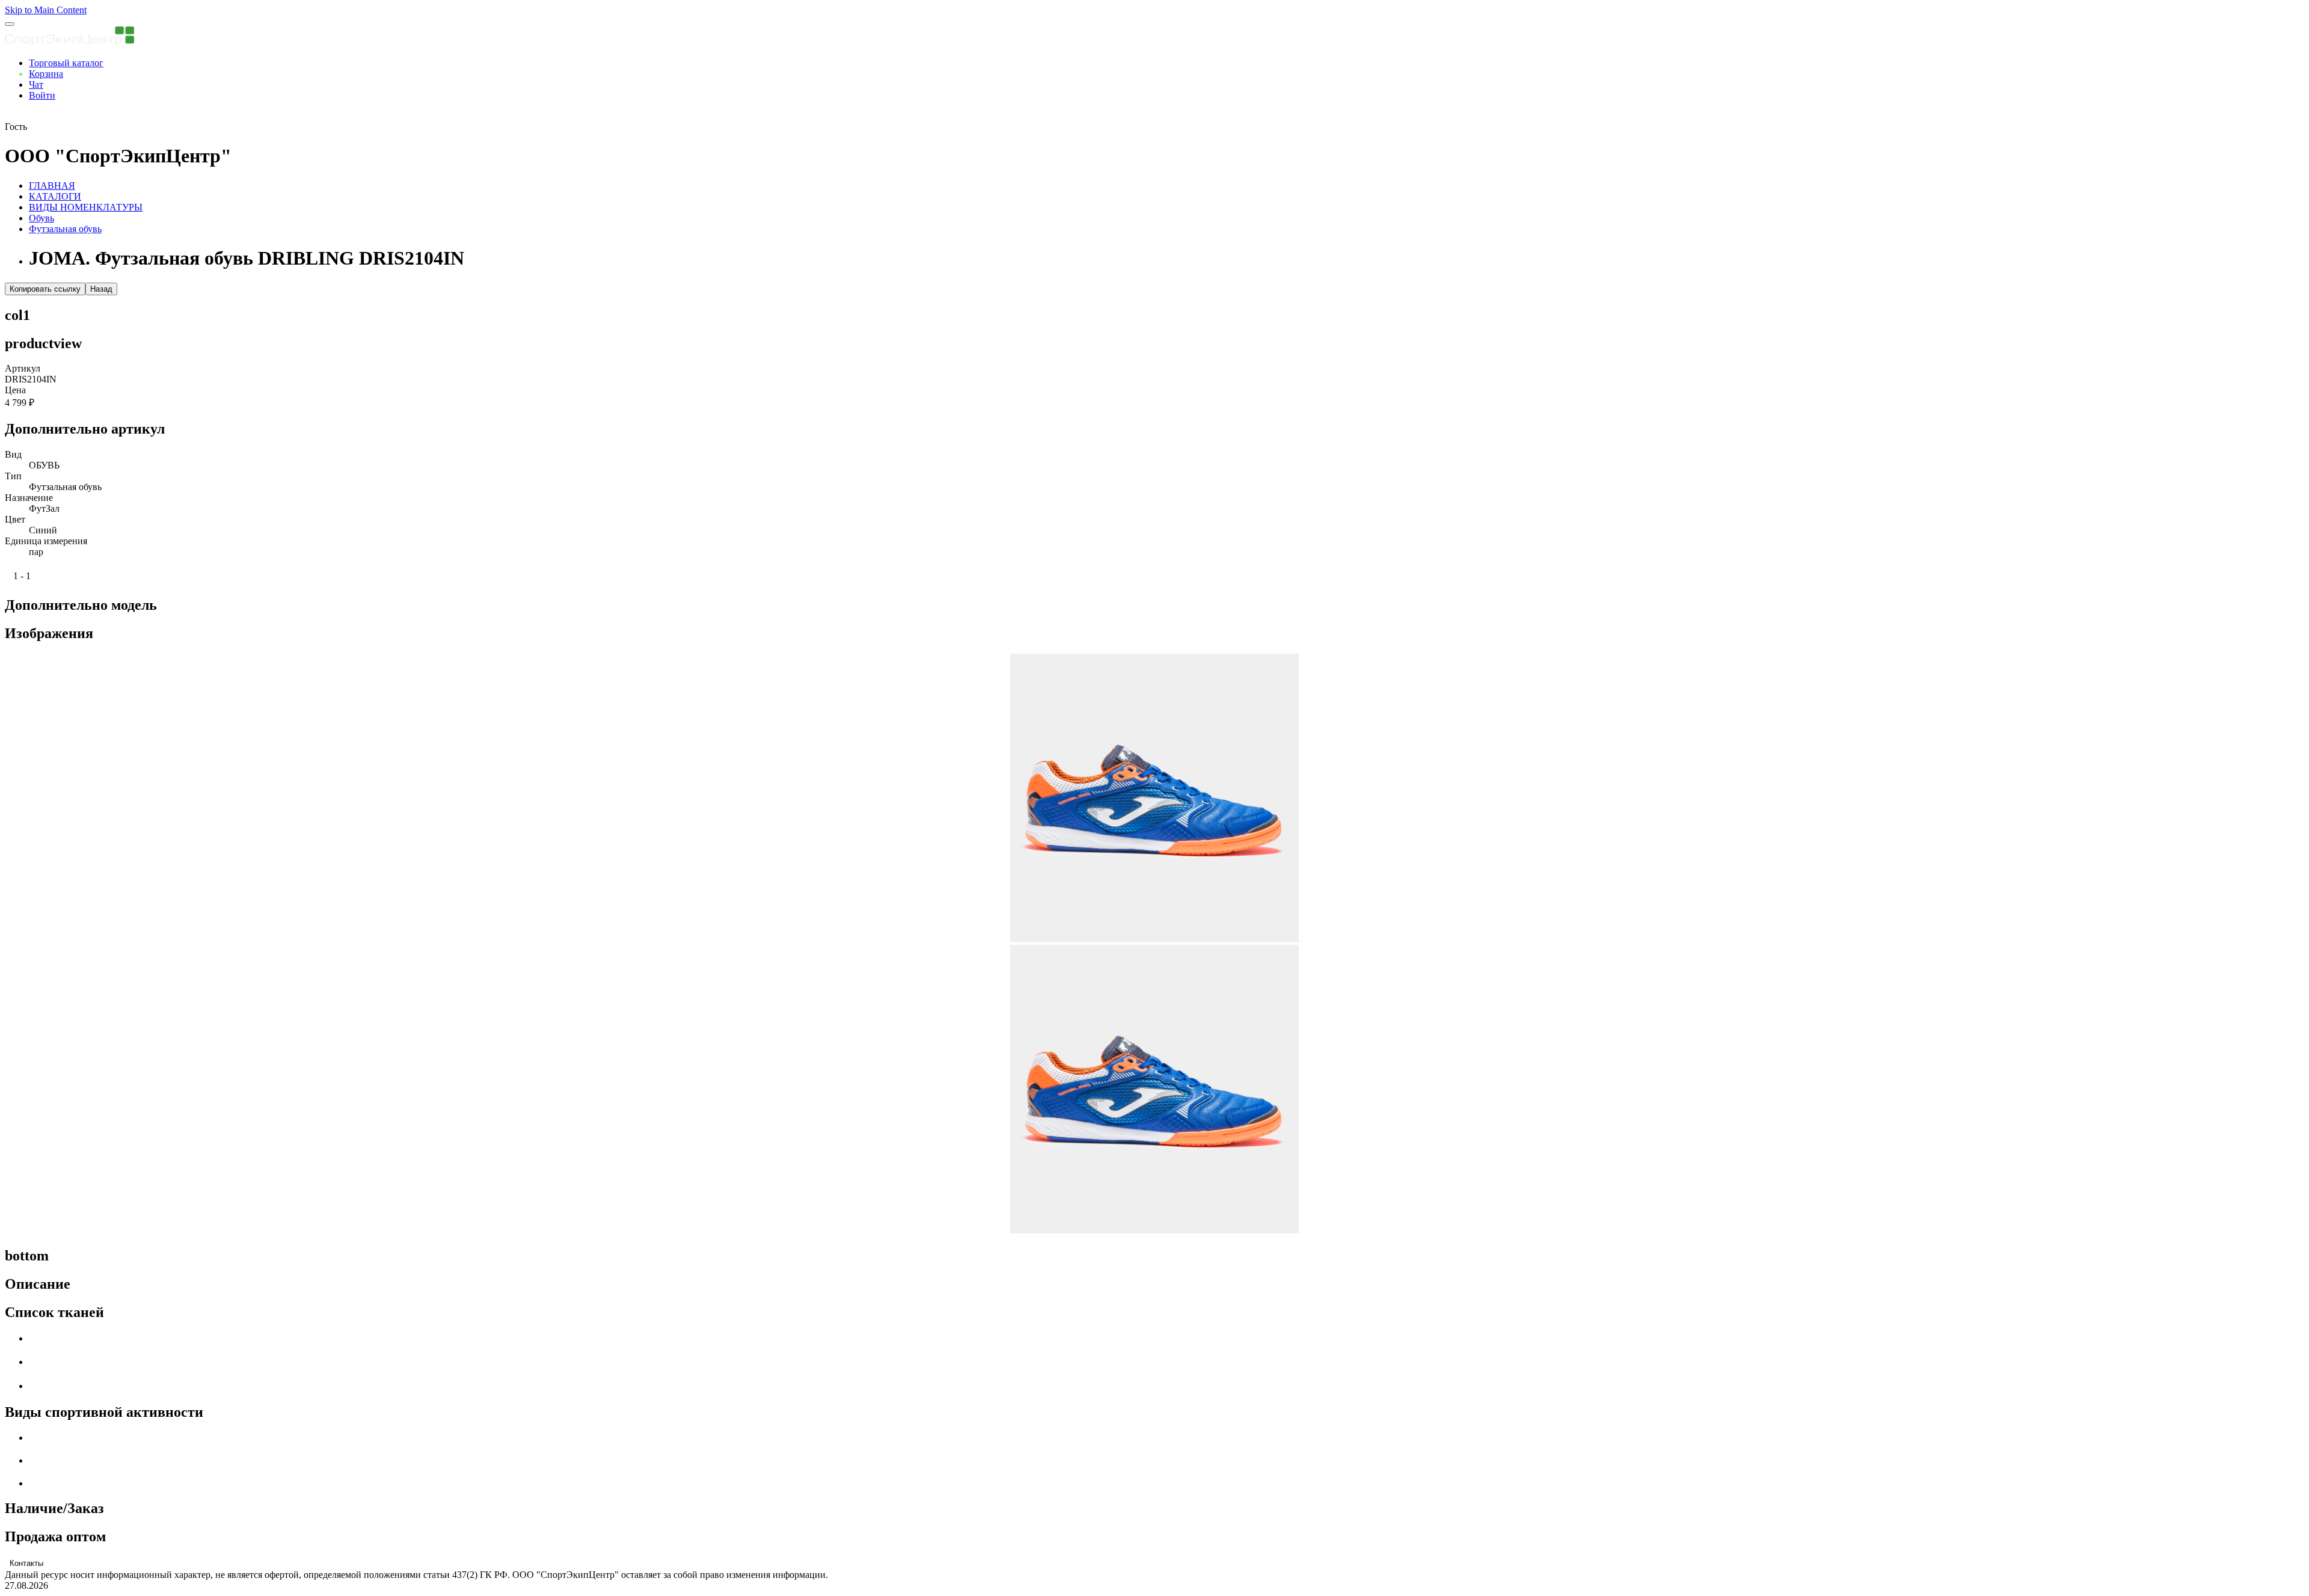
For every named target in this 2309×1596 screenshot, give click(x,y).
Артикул (23, 368)
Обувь (41, 218)
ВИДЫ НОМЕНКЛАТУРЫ (86, 207)
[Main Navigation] (10, 24)
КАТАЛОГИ (55, 196)
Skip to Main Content (46, 10)
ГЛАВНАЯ (52, 186)
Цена (15, 390)
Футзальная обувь (65, 229)
